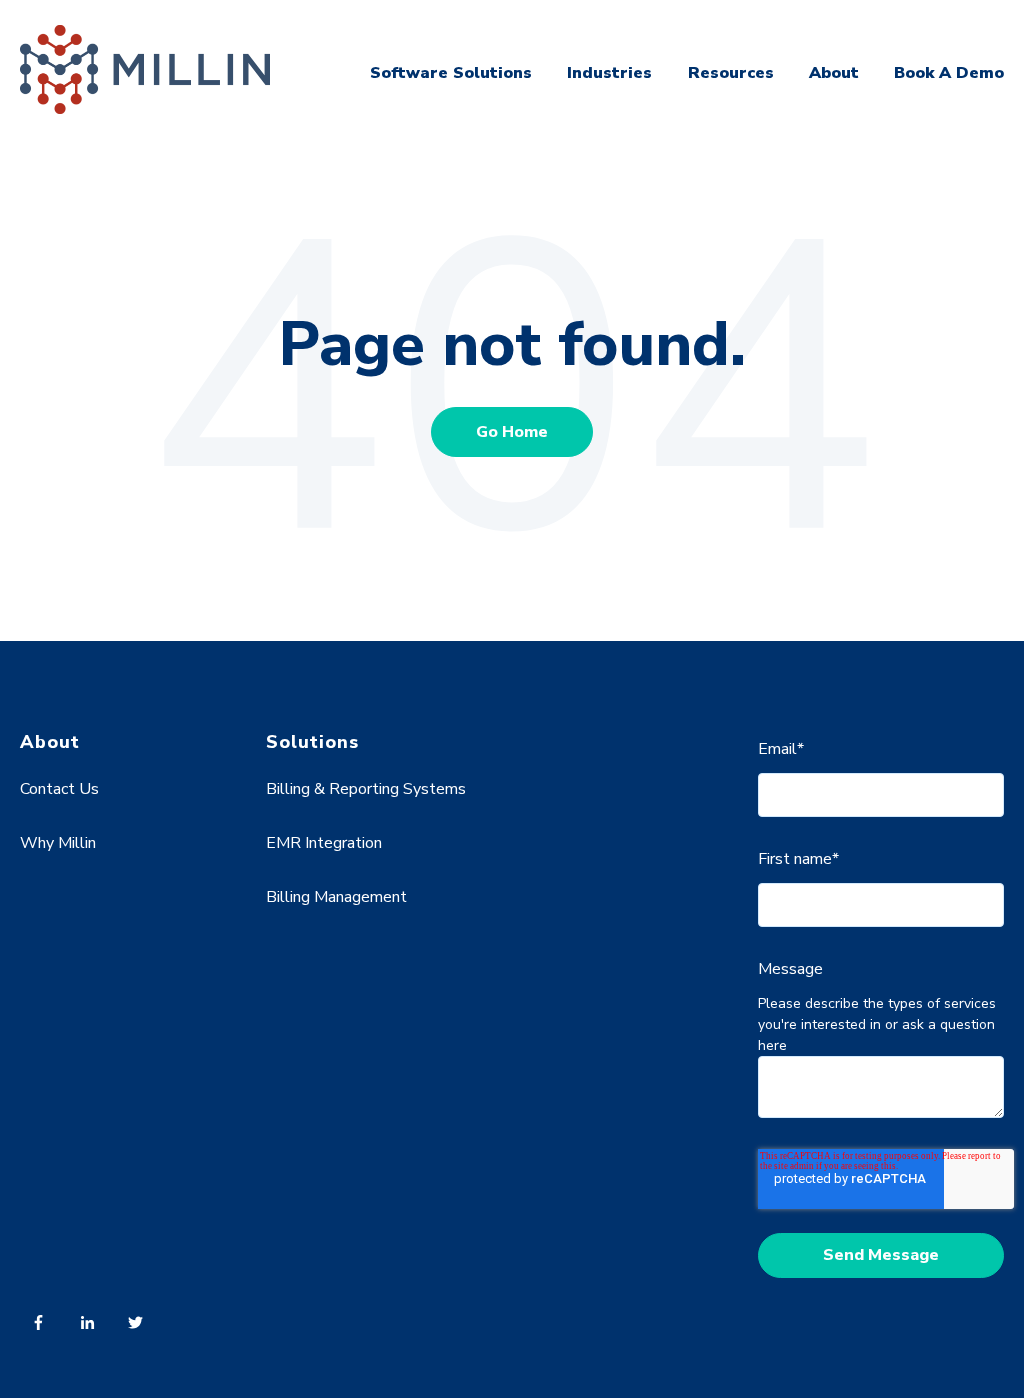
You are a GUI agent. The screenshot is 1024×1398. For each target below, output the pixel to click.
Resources (731, 73)
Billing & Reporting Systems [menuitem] (366, 789)
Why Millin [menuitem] (58, 843)
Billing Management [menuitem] (336, 897)
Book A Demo (949, 73)
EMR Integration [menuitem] (324, 843)
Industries (609, 73)
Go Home (512, 432)
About (834, 73)
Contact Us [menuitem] (59, 789)
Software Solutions (451, 73)
